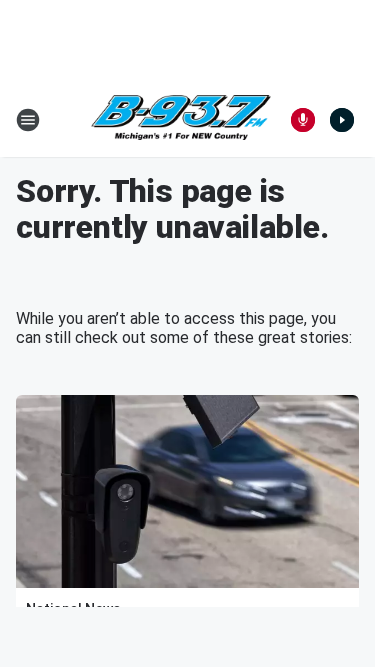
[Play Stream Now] (342, 120)
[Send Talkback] (303, 120)
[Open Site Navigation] (28, 120)
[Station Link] (181, 120)
